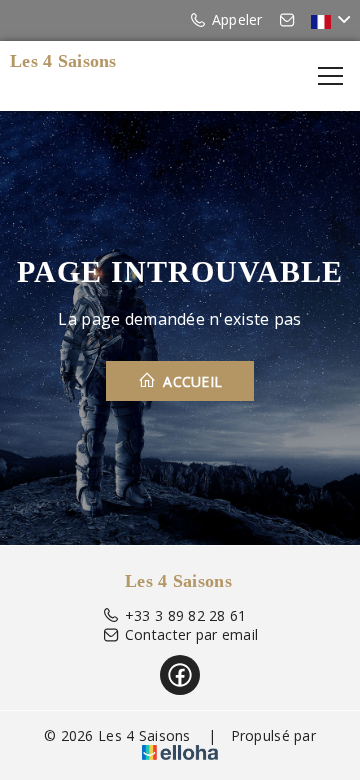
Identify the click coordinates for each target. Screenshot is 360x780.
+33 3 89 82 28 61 (186, 615)
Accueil (190, 381)
